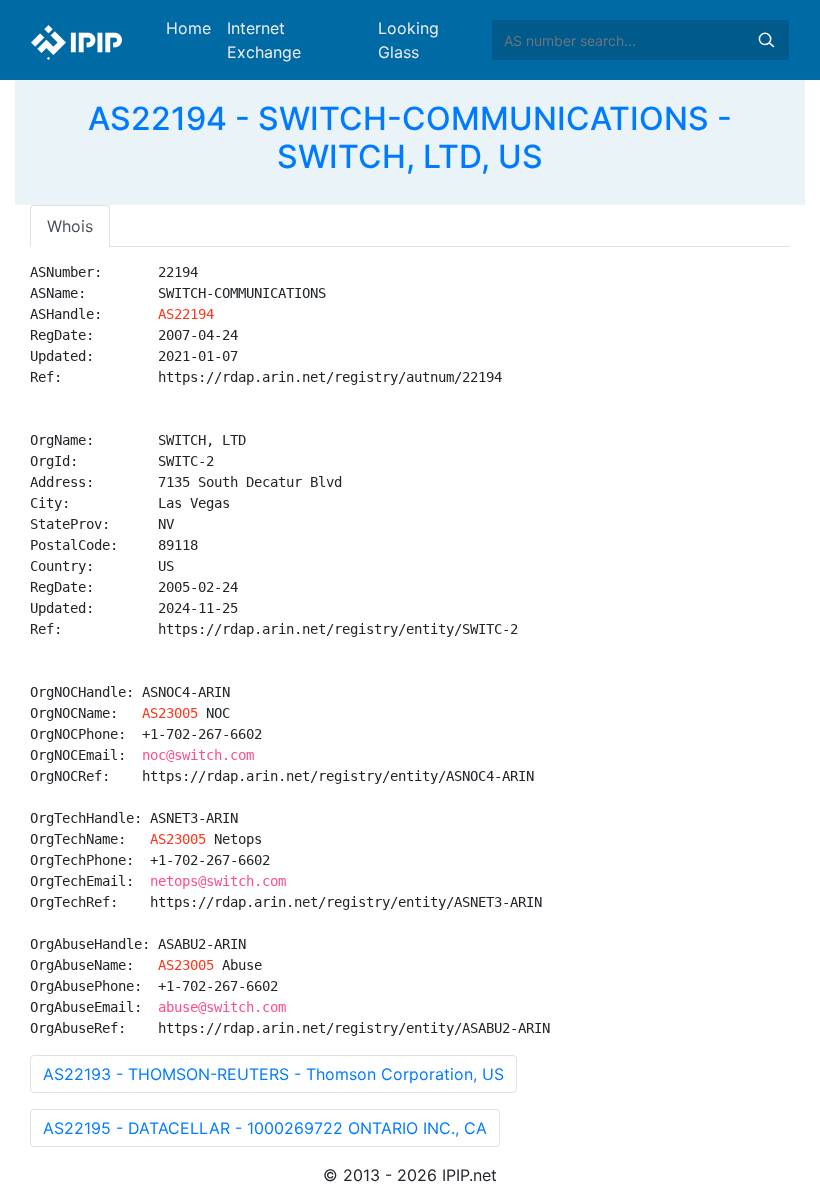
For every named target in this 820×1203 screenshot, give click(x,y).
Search (766, 40)
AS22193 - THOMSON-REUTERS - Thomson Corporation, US (273, 1074)
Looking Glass (408, 40)
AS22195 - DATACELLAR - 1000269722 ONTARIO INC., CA (265, 1128)
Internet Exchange (264, 40)
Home (188, 28)
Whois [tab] (70, 226)
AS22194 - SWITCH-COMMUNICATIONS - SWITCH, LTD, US (410, 137)
